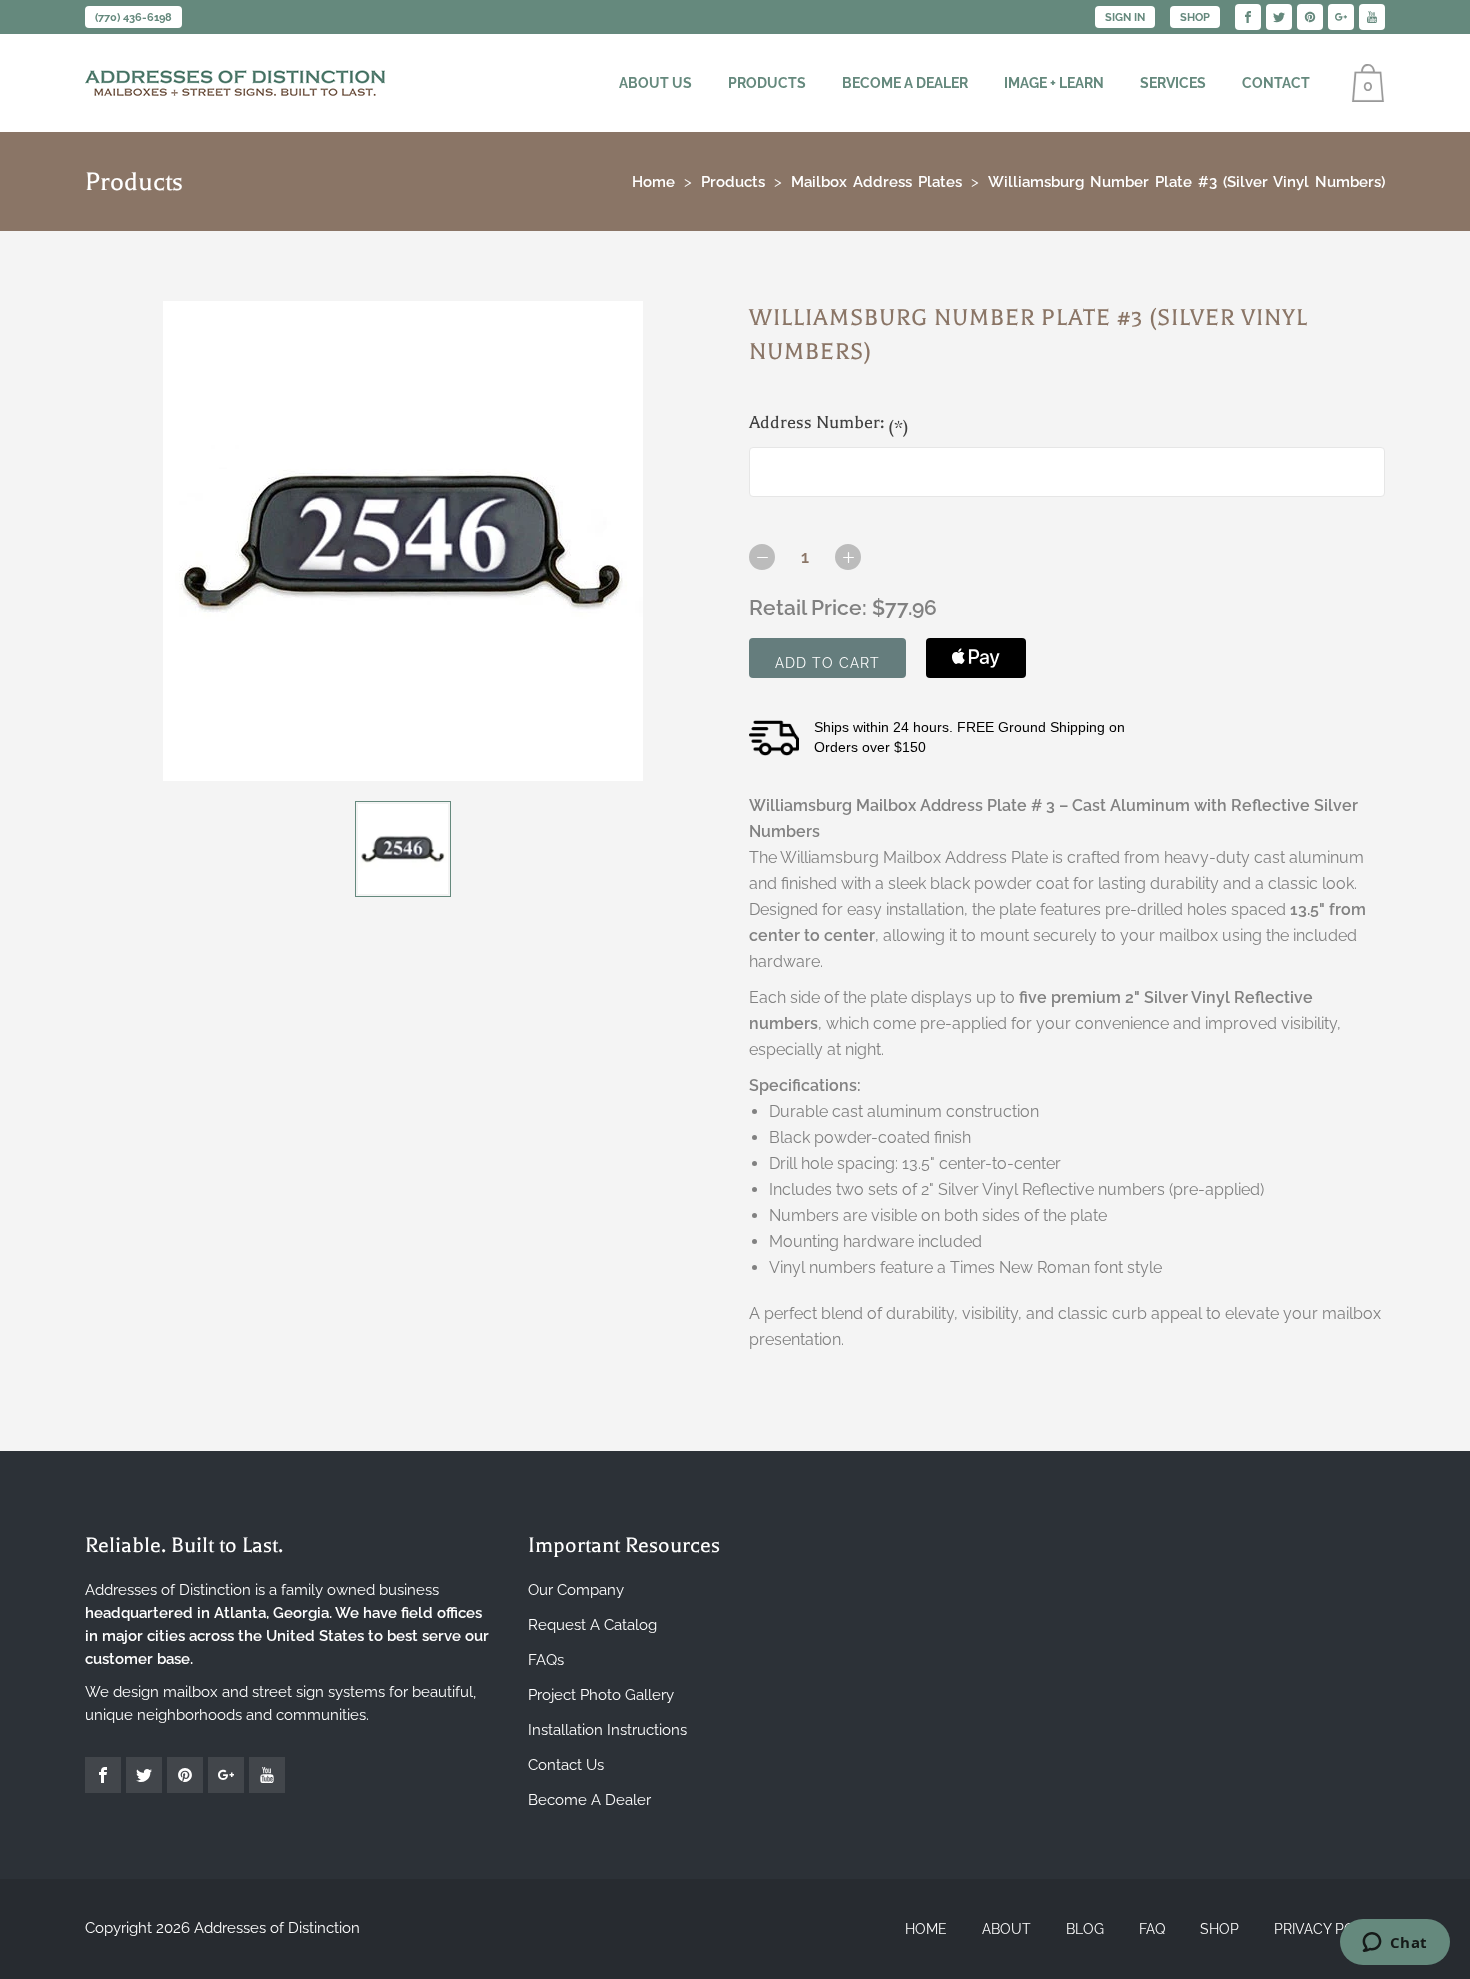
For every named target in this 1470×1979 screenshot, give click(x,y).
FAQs (546, 1660)
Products (767, 83)
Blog (1085, 1929)
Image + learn (1054, 83)
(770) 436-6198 (133, 17)
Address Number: (829, 424)
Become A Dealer (589, 1800)
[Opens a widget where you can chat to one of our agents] (1394, 1944)
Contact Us (566, 1765)
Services (1173, 83)
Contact (1276, 83)
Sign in (1125, 17)
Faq (1152, 1929)
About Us (655, 83)
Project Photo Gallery (601, 1695)
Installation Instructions (607, 1730)
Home (926, 1929)
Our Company (576, 1590)
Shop (1195, 17)
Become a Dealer (905, 83)
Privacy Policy (1329, 1929)
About (1006, 1929)
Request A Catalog (592, 1625)
